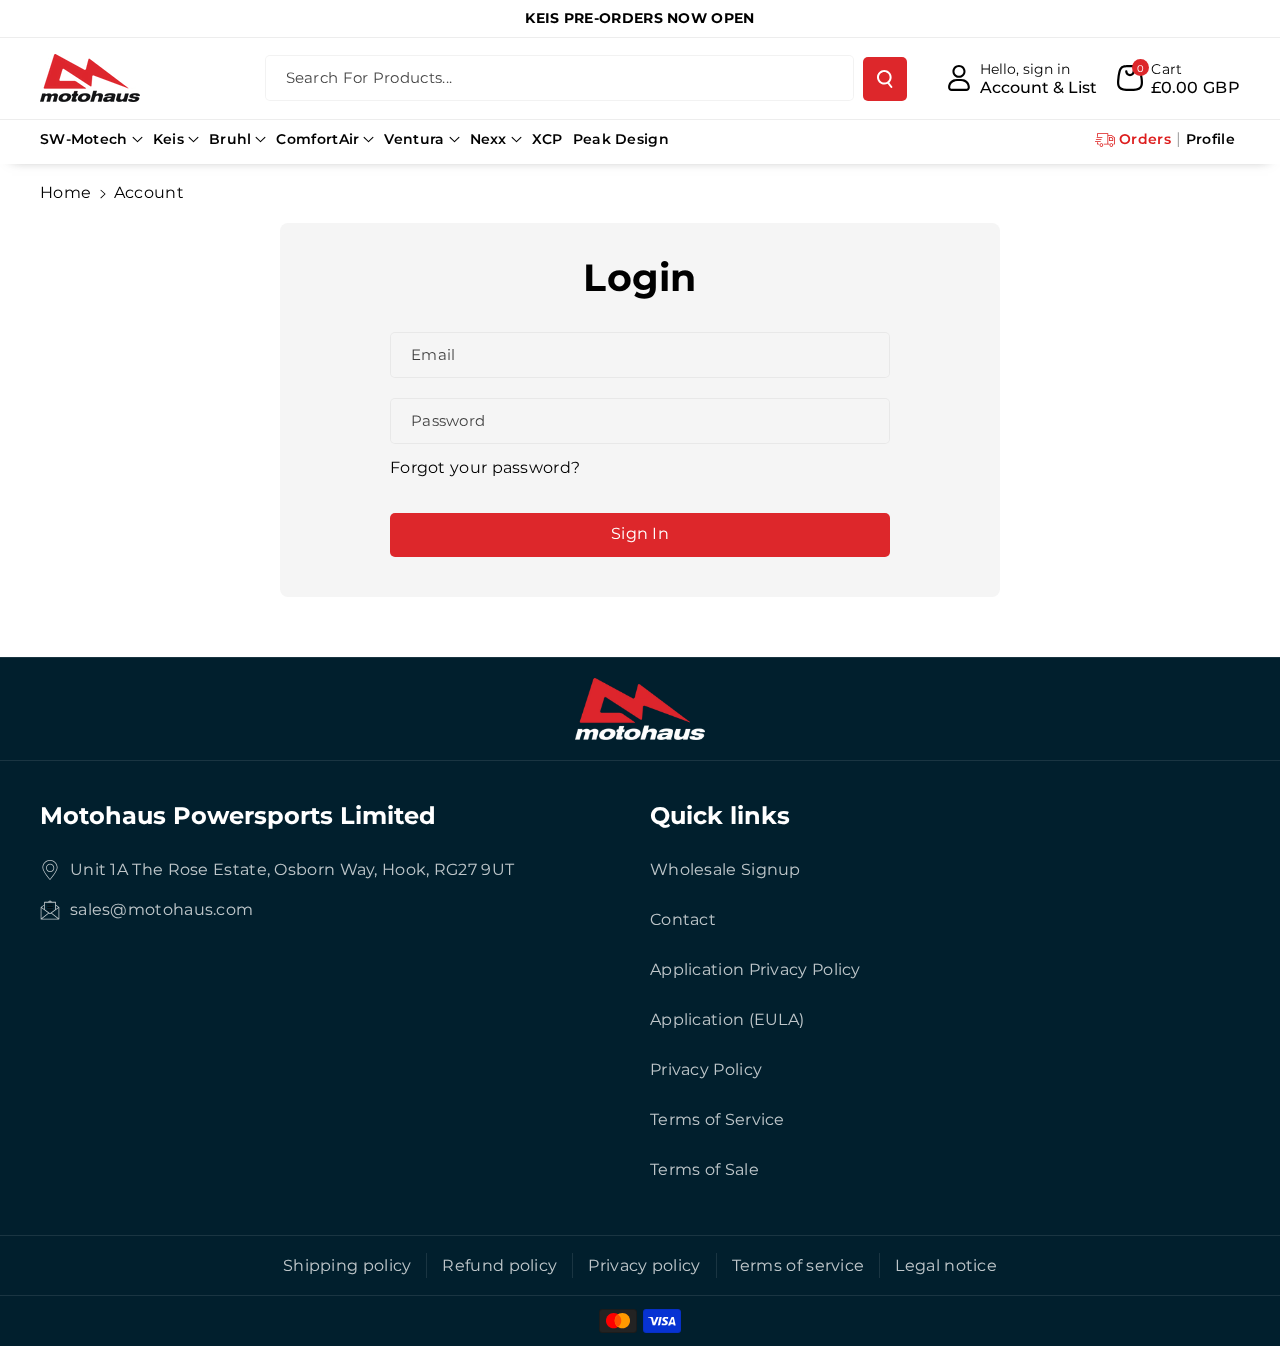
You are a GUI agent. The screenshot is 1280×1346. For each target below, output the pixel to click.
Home (65, 192)
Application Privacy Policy (755, 969)
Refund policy (499, 1265)
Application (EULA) (727, 1019)
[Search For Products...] (885, 79)
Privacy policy (644, 1265)
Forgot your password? (485, 467)
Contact (683, 919)
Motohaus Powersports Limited (238, 815)
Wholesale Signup (725, 869)
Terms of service (798, 1265)
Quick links (720, 815)
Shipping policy (347, 1265)
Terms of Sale (704, 1169)
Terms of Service (717, 1119)
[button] (91, 139)
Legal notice (946, 1265)
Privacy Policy (706, 1069)
